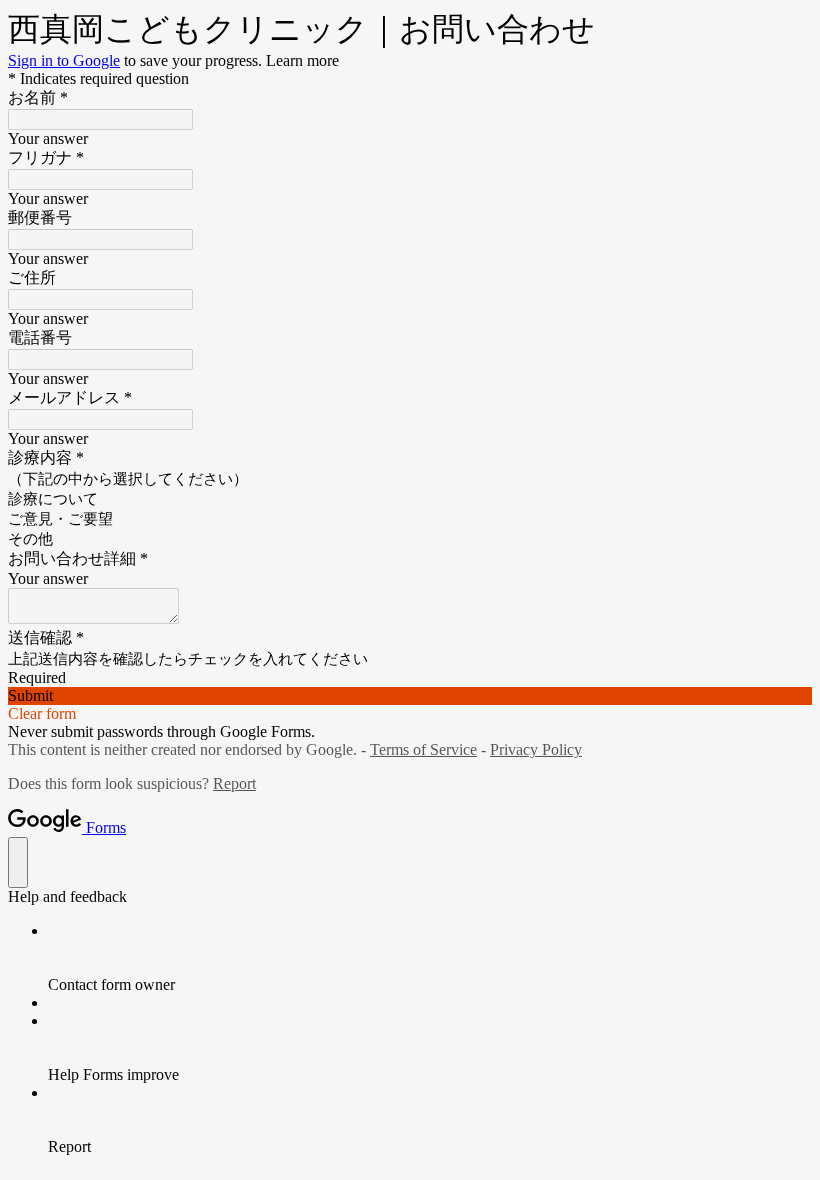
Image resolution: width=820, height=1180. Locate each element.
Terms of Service (423, 749)
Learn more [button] (302, 60)
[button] (410, 696)
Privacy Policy (536, 749)
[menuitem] (430, 958)
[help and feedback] (18, 862)
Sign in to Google (64, 60)
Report (234, 783)
